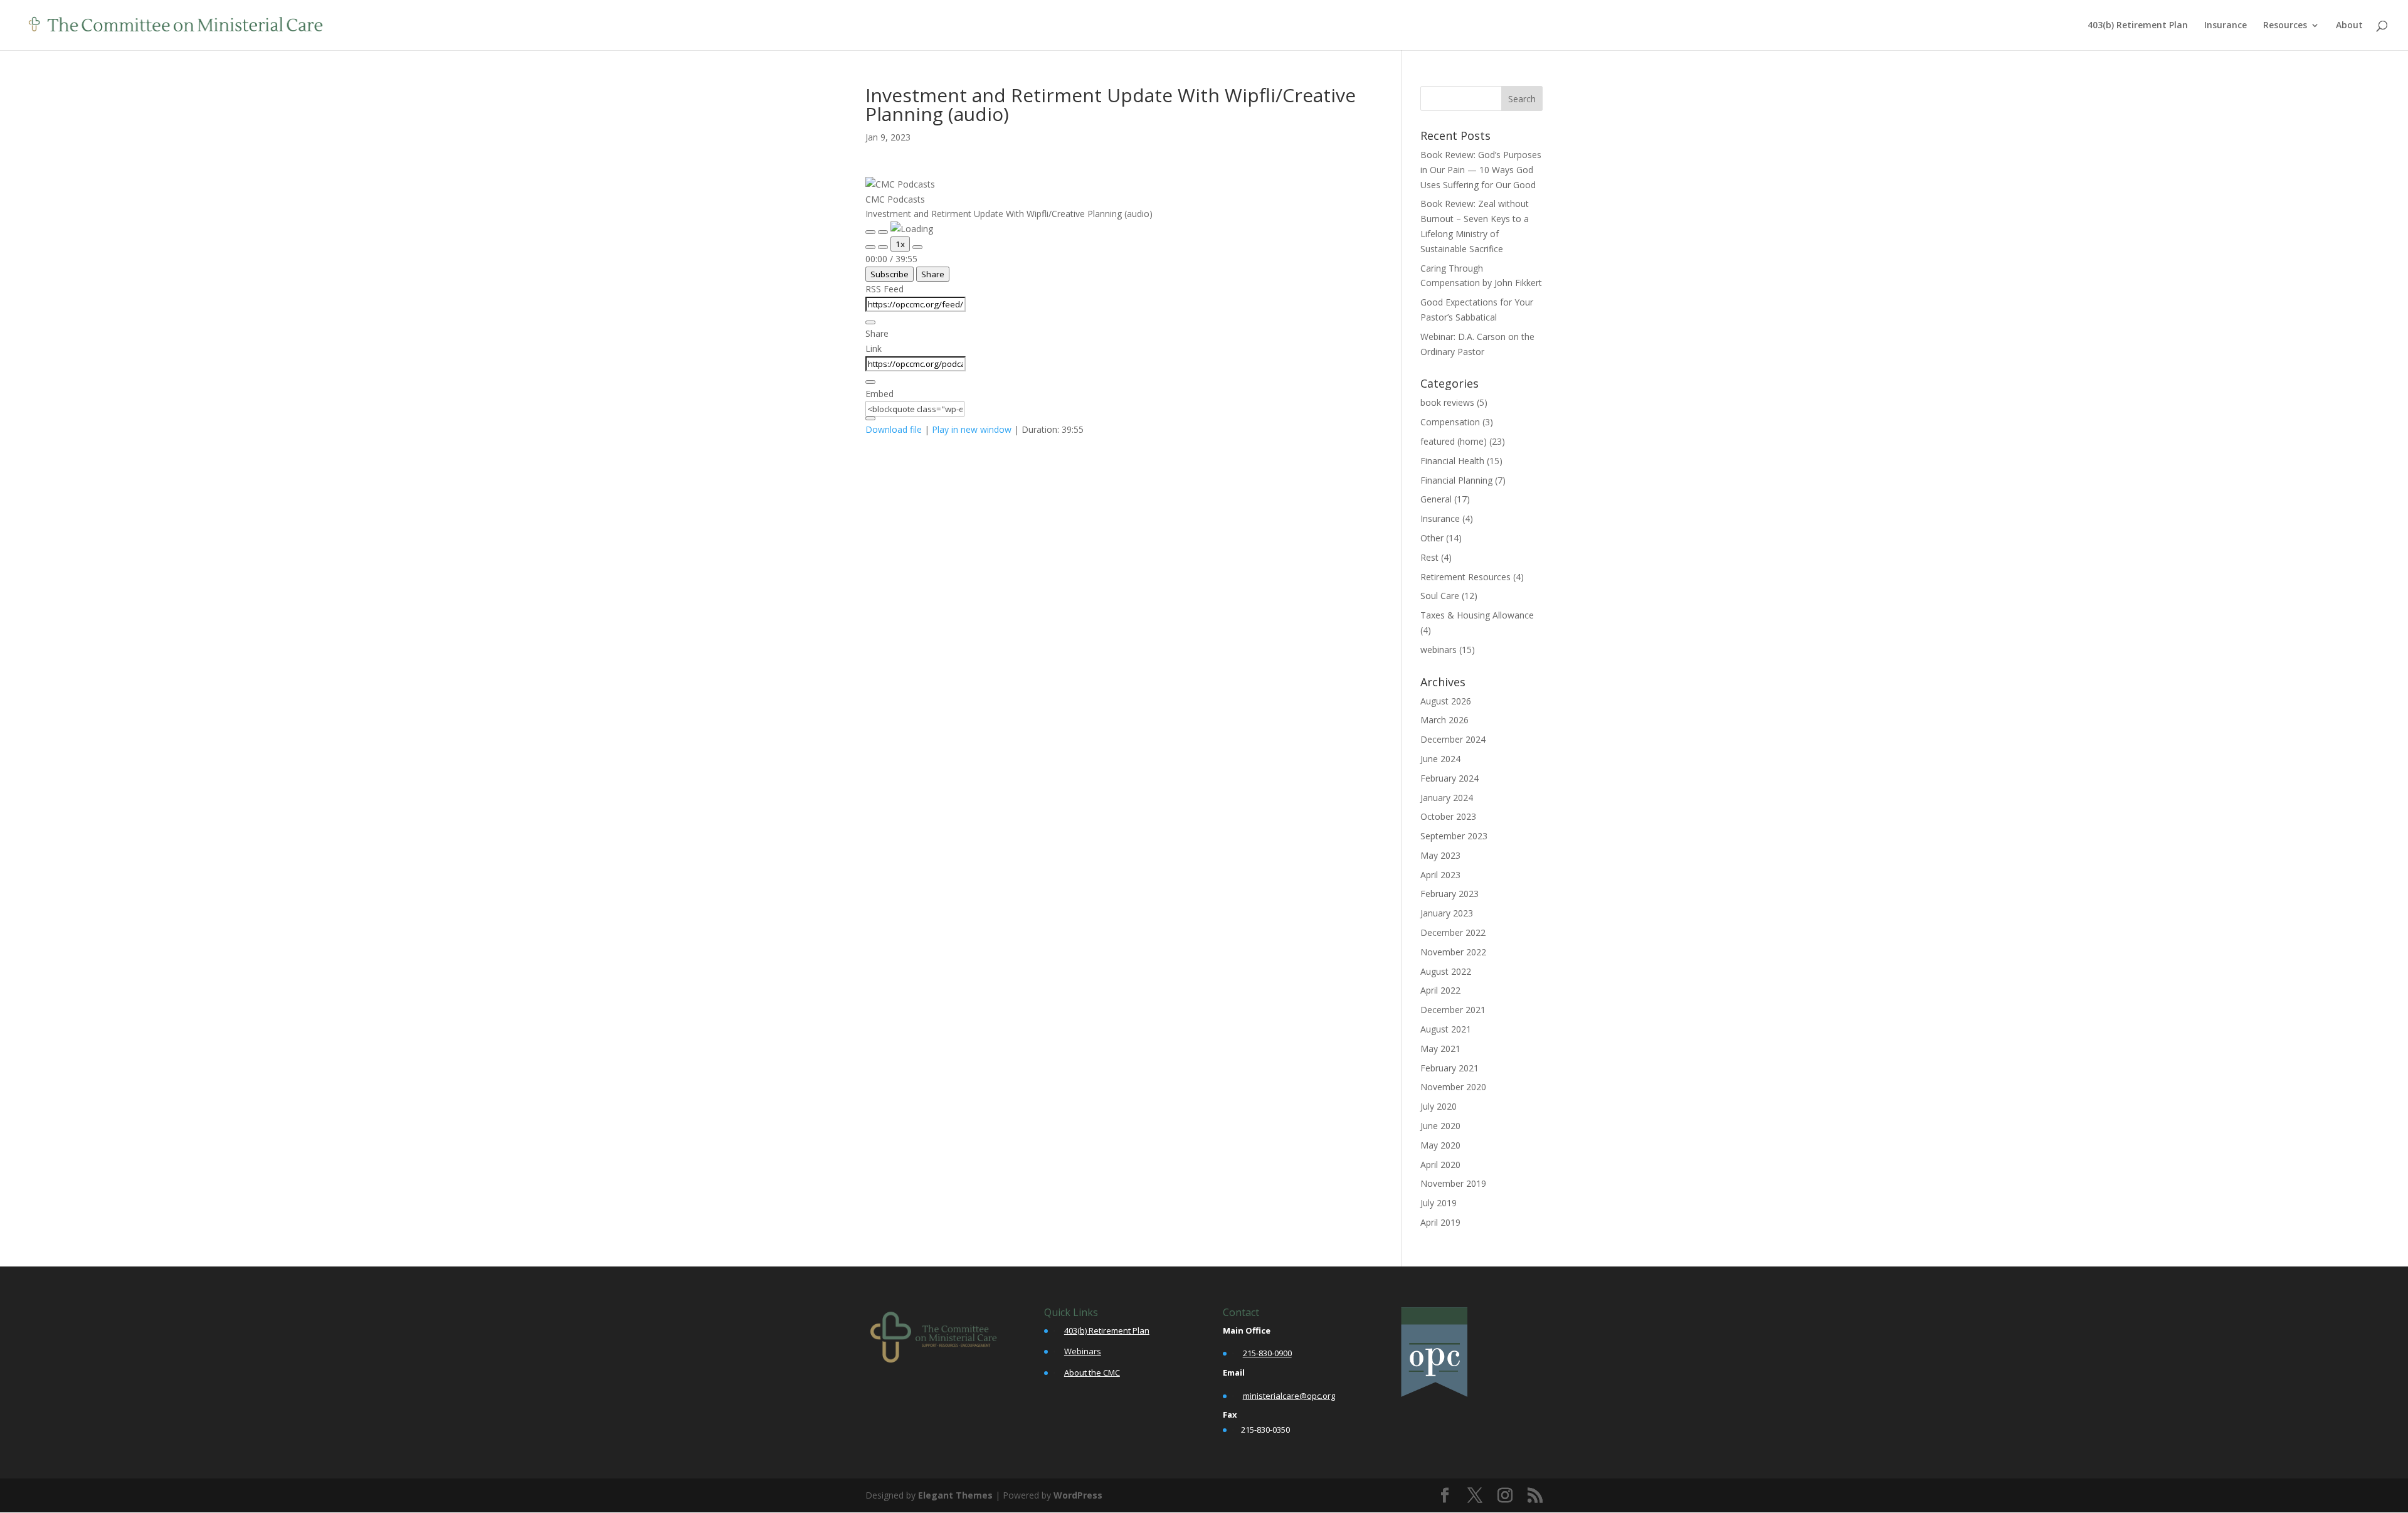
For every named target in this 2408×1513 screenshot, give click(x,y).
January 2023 (1447, 913)
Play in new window (972, 429)
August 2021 (1446, 1029)
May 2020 (1440, 1145)
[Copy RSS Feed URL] (870, 322)
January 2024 (1447, 798)
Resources (2285, 26)
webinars (1439, 650)
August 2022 (1446, 971)
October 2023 (1448, 816)
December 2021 (1453, 1010)
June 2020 (1440, 1126)
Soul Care (1440, 596)
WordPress (1078, 1495)
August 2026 (1446, 701)
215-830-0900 (1267, 1353)
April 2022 (1440, 990)
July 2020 (1439, 1106)
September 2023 (1454, 836)
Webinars (1083, 1351)
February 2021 (1450, 1068)
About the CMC (1092, 1372)
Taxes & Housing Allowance (1477, 615)
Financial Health (1452, 461)
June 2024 (1440, 759)
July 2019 (1439, 1203)
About (2349, 26)
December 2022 (1453, 932)
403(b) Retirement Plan (2138, 26)
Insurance (2226, 26)
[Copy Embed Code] (870, 418)
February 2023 (1450, 894)
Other (1432, 538)
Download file (894, 429)
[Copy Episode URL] (870, 382)
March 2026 (1444, 720)
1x (900, 244)
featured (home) (1454, 441)
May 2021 (1440, 1048)
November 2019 (1453, 1183)
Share (933, 274)
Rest (1429, 557)
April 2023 (1440, 875)
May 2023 (1440, 855)
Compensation (1450, 422)
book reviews (1447, 402)
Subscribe (890, 274)
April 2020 (1440, 1165)
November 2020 (1453, 1087)
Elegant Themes (955, 1495)
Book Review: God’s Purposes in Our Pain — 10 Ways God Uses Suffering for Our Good (1481, 170)
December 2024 (1453, 739)
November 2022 (1453, 952)
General (1436, 499)
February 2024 (1450, 778)
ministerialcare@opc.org (1289, 1396)
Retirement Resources (1465, 577)
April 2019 (1440, 1222)
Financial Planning (1456, 480)
